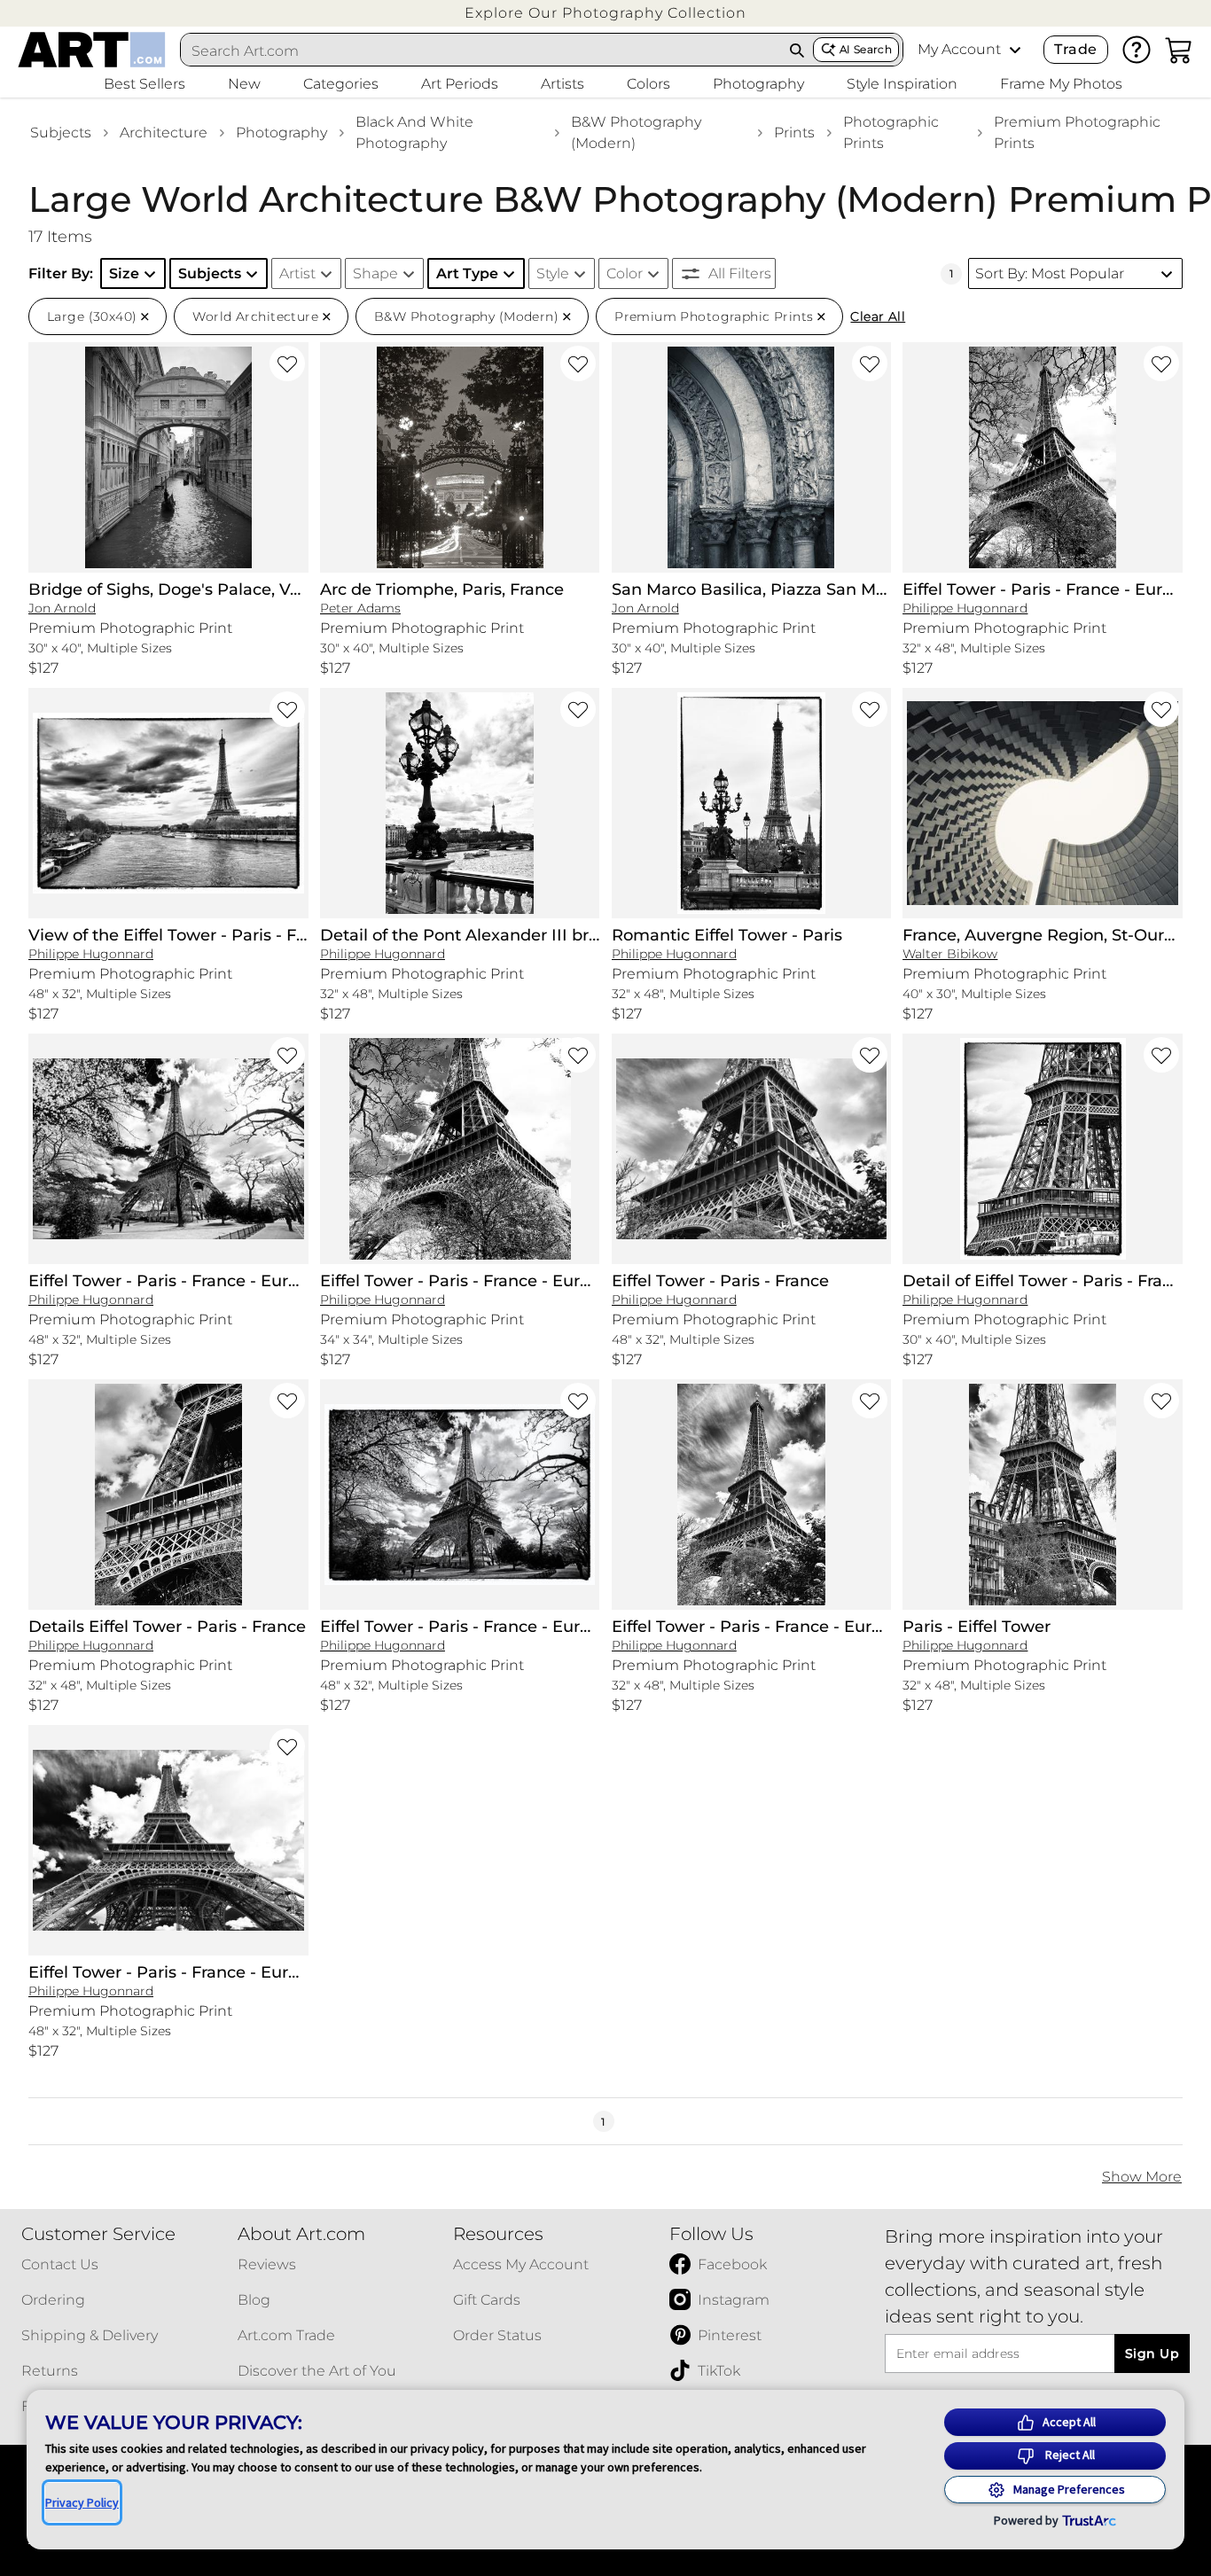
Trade (1075, 49)
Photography (281, 133)
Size (124, 273)
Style (553, 273)
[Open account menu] (1015, 50)
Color (625, 273)
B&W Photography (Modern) (636, 133)
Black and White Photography (414, 133)
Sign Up (1152, 2354)
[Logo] (92, 50)
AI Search (866, 49)
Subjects (61, 133)
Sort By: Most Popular (1050, 273)
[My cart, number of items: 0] (1179, 50)
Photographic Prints (891, 133)
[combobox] (481, 51)
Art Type (467, 273)
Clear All (878, 316)
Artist (297, 273)
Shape (375, 273)
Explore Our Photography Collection (605, 13)
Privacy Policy (82, 2502)
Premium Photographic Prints (1077, 133)
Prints (794, 133)
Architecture (164, 133)
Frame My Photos (1061, 84)
